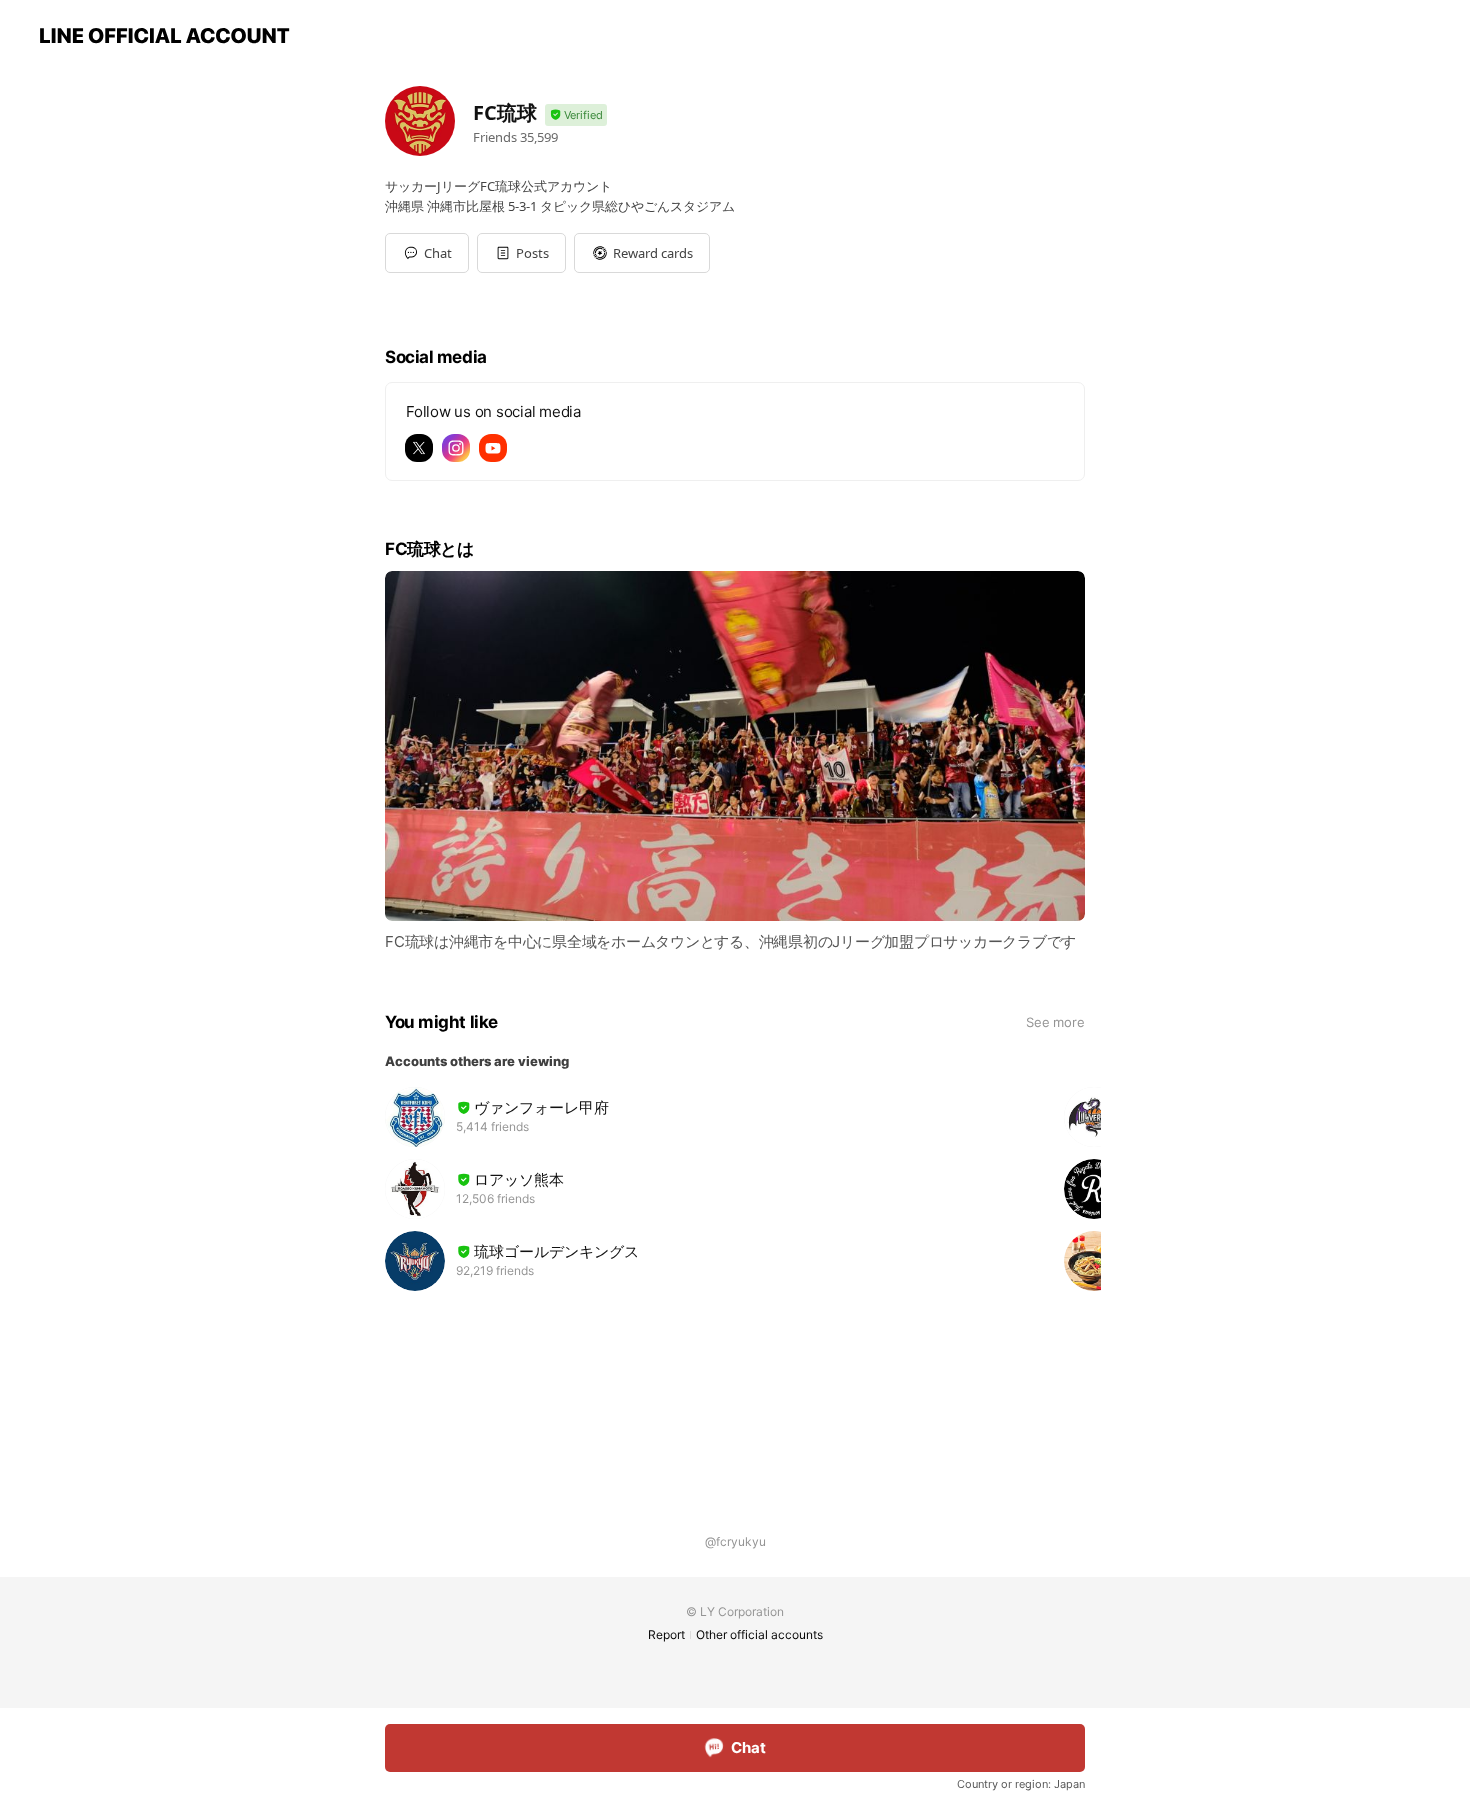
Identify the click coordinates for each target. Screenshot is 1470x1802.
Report (666, 1634)
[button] (521, 253)
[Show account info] (576, 115)
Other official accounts (759, 1634)
